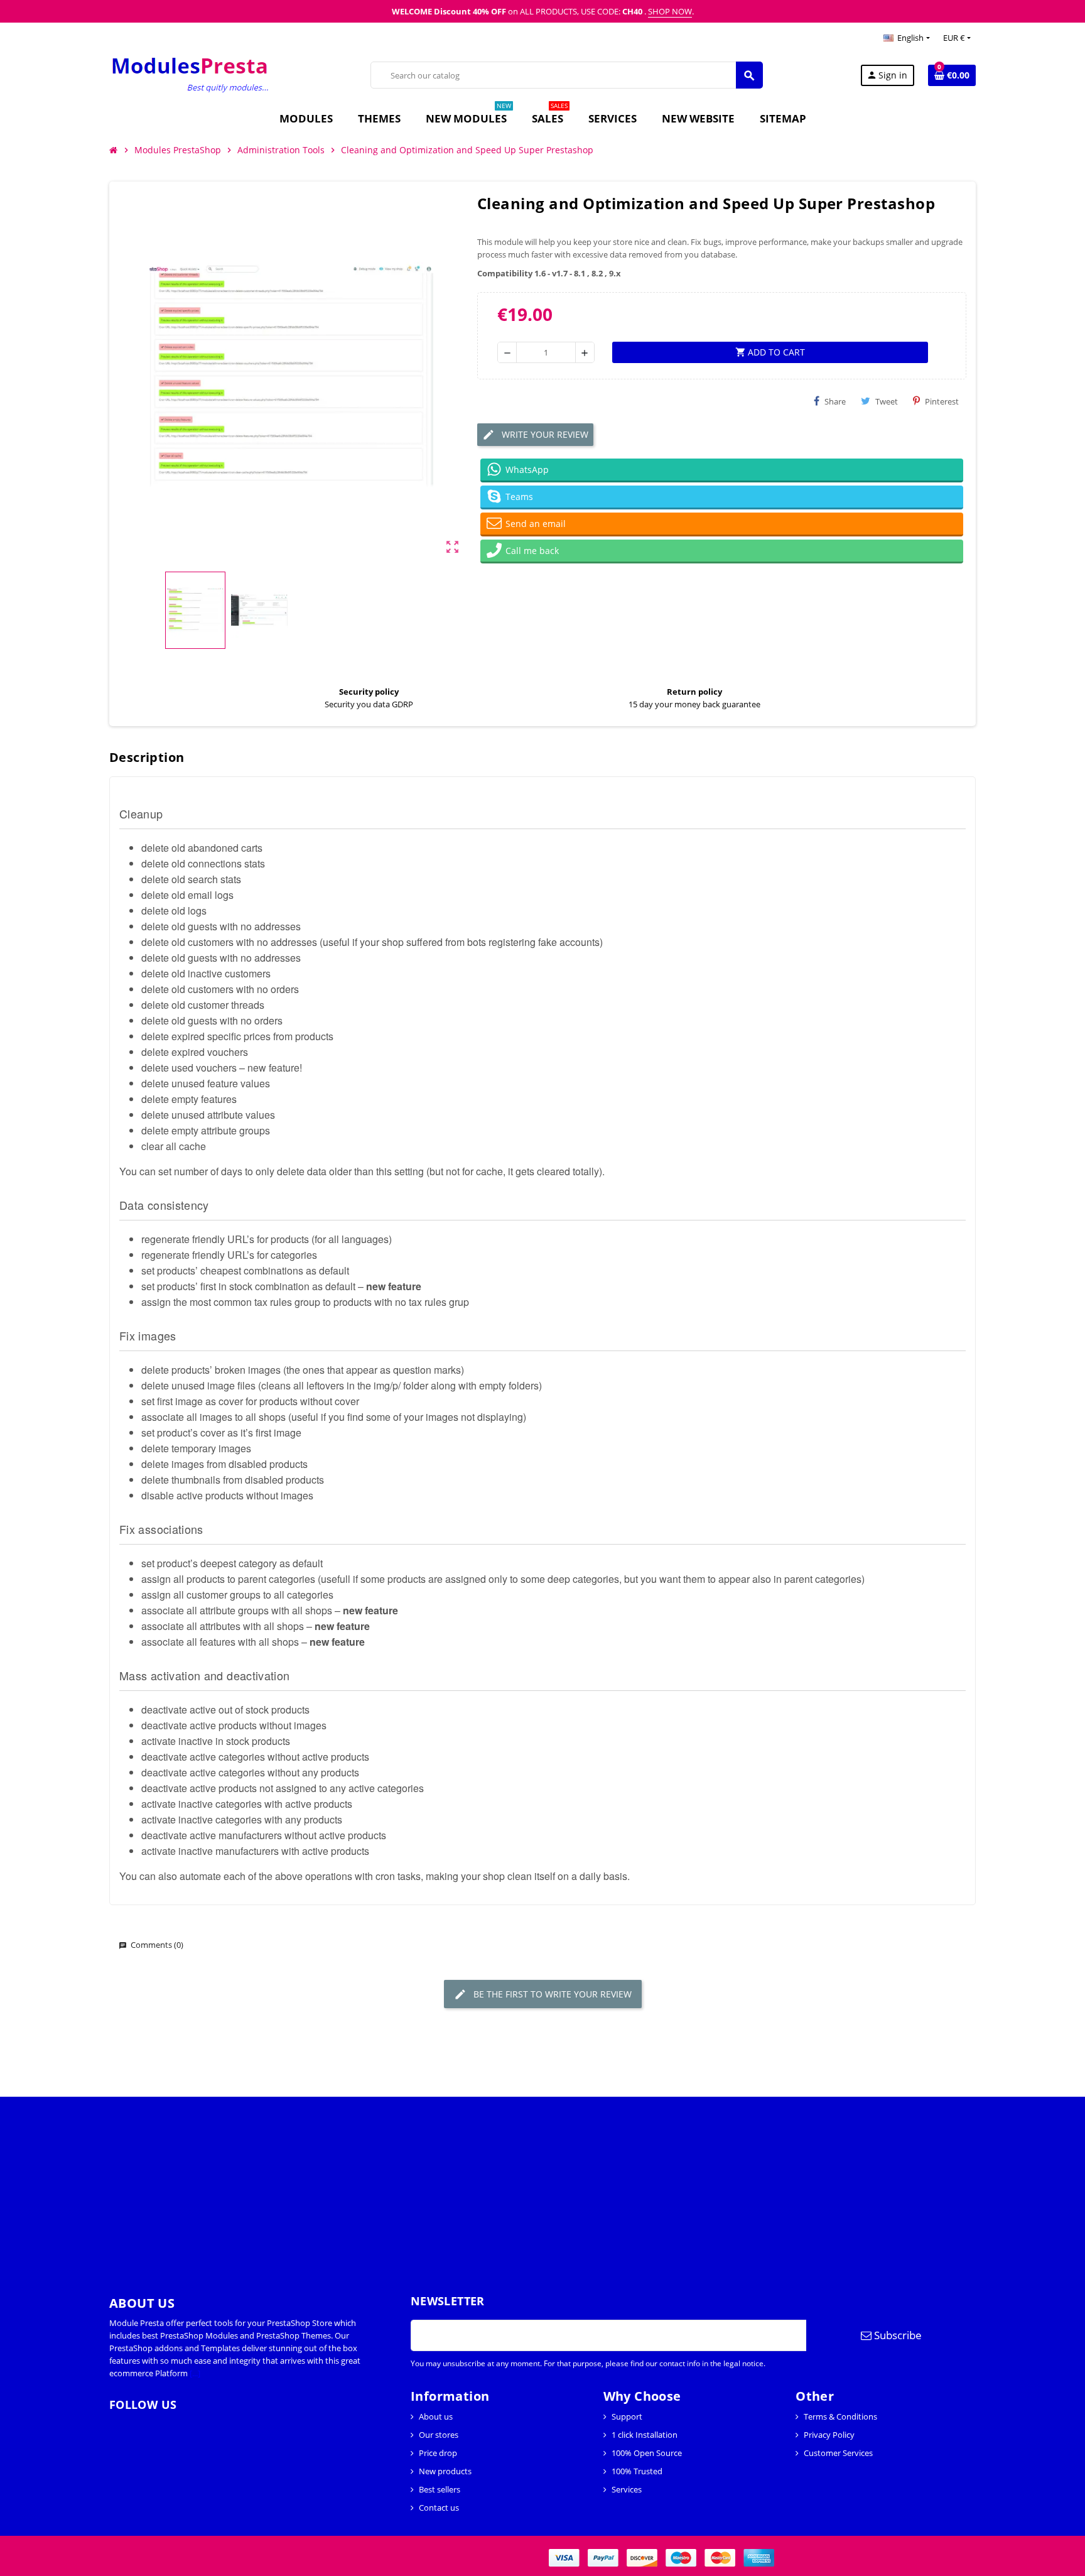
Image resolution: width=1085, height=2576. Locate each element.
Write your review (544, 434)
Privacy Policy (829, 2435)
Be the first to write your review (551, 1994)
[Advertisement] (377, 2185)
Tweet (887, 401)
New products (445, 2471)
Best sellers (440, 2489)
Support (627, 2416)
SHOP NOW (670, 11)
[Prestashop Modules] (191, 74)
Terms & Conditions (840, 2416)
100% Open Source (647, 2453)
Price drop (438, 2453)
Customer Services (838, 2453)
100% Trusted (637, 2471)
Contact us (439, 2508)
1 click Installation (645, 2435)
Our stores (439, 2435)
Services (627, 2489)
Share (835, 401)
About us (436, 2416)
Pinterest (942, 401)
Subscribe (897, 2335)
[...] (195, 2373)
